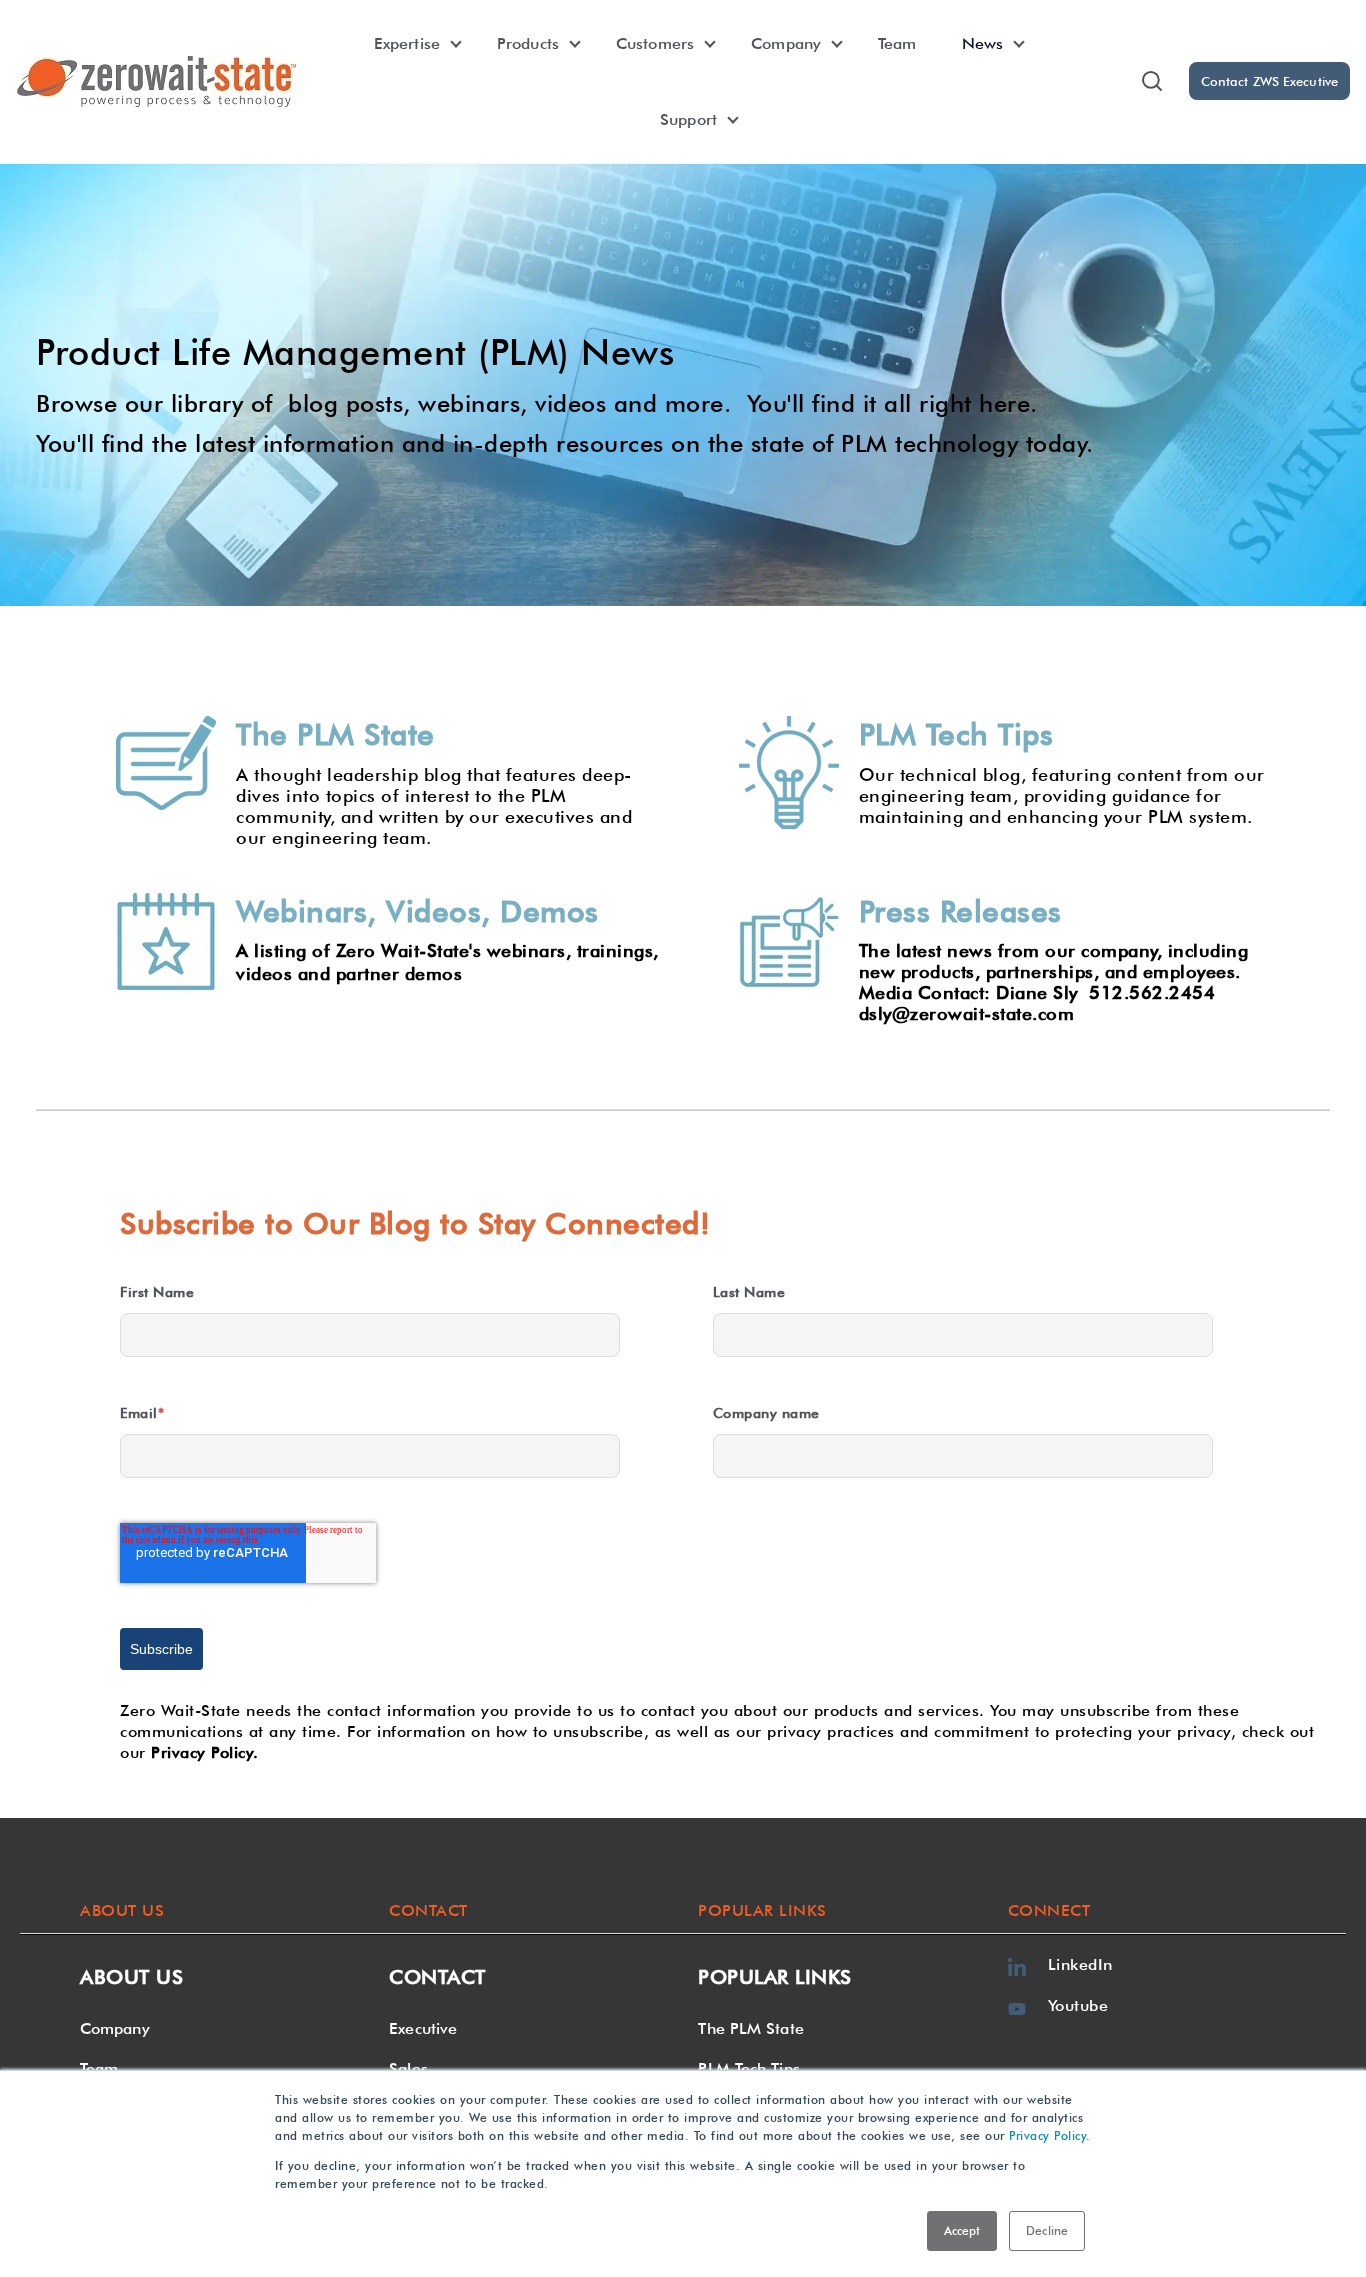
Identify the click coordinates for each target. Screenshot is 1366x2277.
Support (688, 119)
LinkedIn (1080, 1964)
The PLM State (750, 2028)
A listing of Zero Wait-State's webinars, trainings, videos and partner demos (447, 962)
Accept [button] (962, 2230)
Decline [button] (1047, 2230)
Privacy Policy (1047, 2135)
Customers (655, 43)
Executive (423, 2028)
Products (528, 43)
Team (897, 43)
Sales (408, 2068)
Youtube (1078, 2005)
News (982, 43)
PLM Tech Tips (748, 2068)
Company (786, 43)
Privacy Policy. (205, 1752)
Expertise (407, 43)
